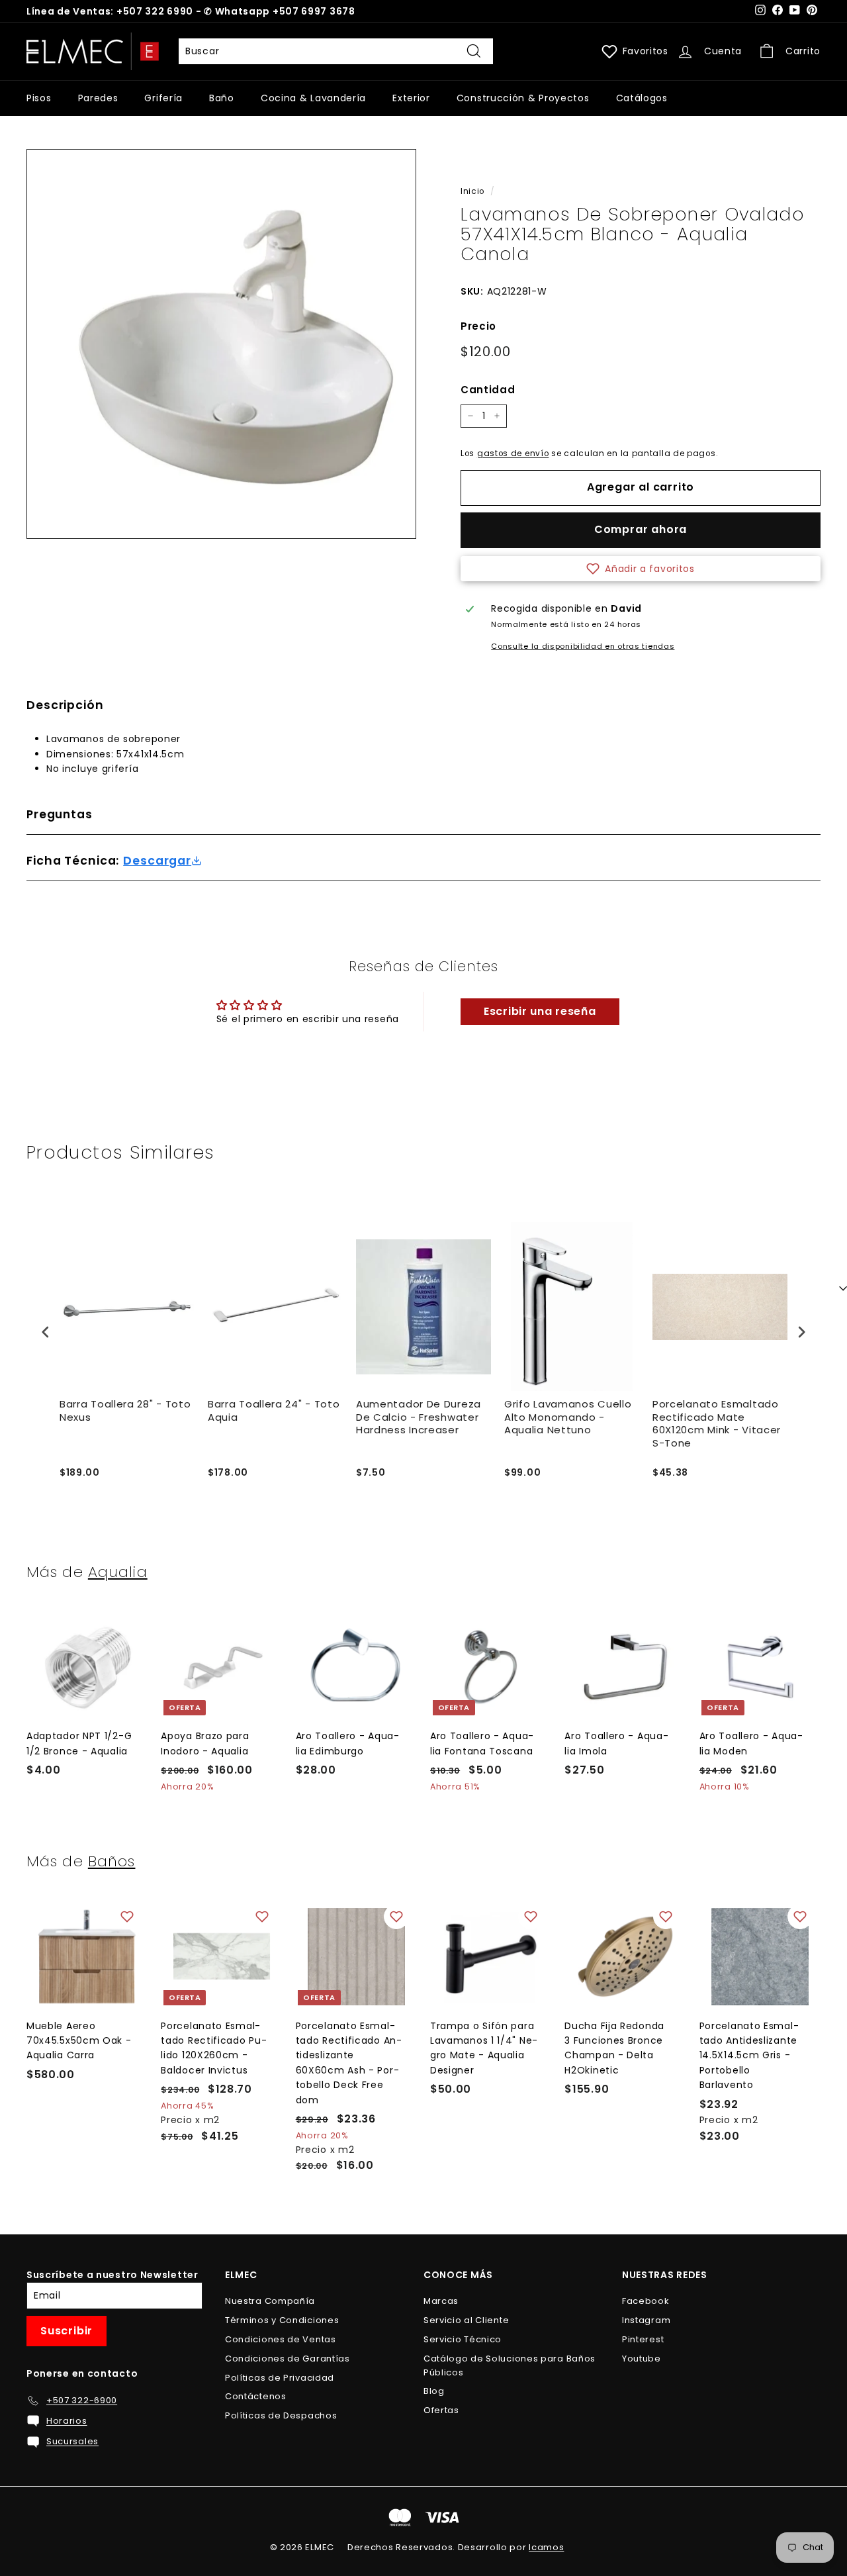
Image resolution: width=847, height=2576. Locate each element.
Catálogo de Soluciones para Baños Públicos (510, 2365)
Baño (222, 98)
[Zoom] (221, 344)
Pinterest (643, 2339)
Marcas (441, 2301)
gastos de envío (513, 453)
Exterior (411, 98)
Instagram (646, 2320)
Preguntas (60, 814)
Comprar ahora (641, 529)
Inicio (472, 191)
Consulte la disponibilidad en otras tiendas (583, 646)
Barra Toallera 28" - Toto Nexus (125, 1411)
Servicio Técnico (463, 2339)
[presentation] (46, 1332)
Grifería (163, 98)
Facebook (646, 2301)
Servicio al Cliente (466, 2320)
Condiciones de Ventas (281, 2339)
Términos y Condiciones (282, 2320)
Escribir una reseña (540, 1011)
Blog (434, 2391)
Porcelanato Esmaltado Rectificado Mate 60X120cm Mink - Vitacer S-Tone (717, 1424)
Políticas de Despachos (281, 2415)
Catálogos (642, 98)
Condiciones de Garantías (288, 2359)
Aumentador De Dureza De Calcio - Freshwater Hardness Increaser (419, 1417)
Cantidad (488, 390)
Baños (112, 1861)
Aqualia (118, 1572)
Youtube (642, 2359)
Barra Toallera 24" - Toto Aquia (274, 1411)
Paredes (98, 98)
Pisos (39, 98)
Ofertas (441, 2410)
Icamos (546, 2547)
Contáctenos (256, 2396)
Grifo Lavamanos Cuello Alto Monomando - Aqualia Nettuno (568, 1417)
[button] (641, 569)
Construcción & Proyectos (523, 98)
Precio (478, 326)
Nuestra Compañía (270, 2301)
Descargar (157, 861)
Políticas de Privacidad (280, 2378)
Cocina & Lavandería (313, 98)
